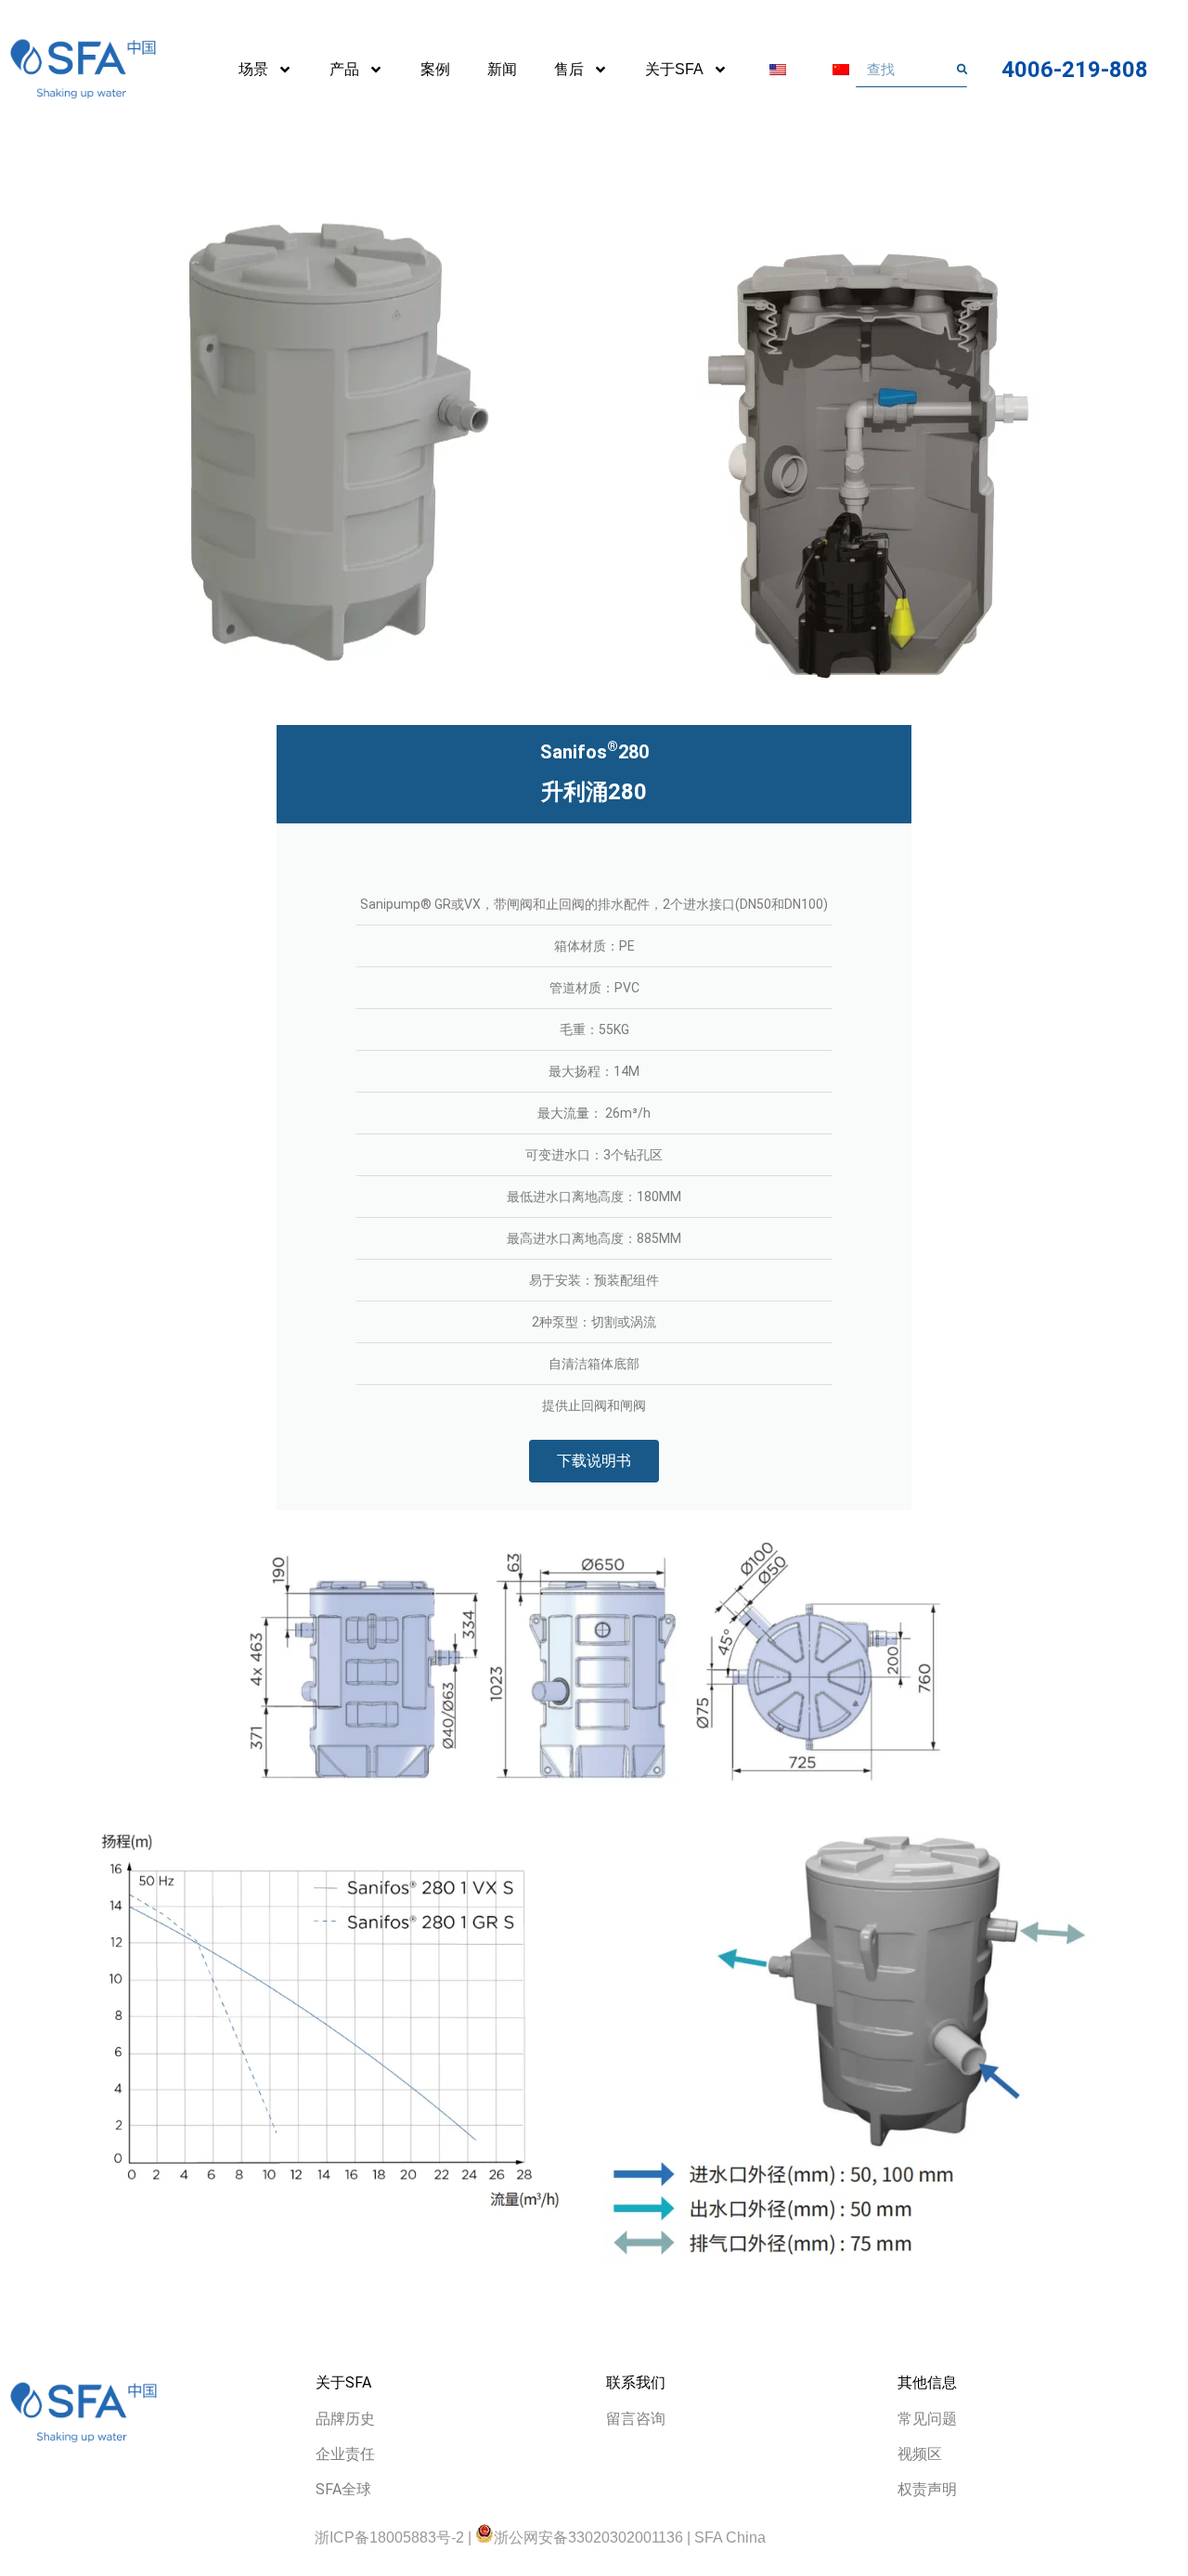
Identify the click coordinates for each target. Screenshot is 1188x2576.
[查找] (962, 70)
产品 (344, 69)
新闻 (502, 69)
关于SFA (674, 69)
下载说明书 (594, 1461)
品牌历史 (345, 2419)
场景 (253, 69)
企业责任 (345, 2454)
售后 (569, 69)
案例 (435, 69)
